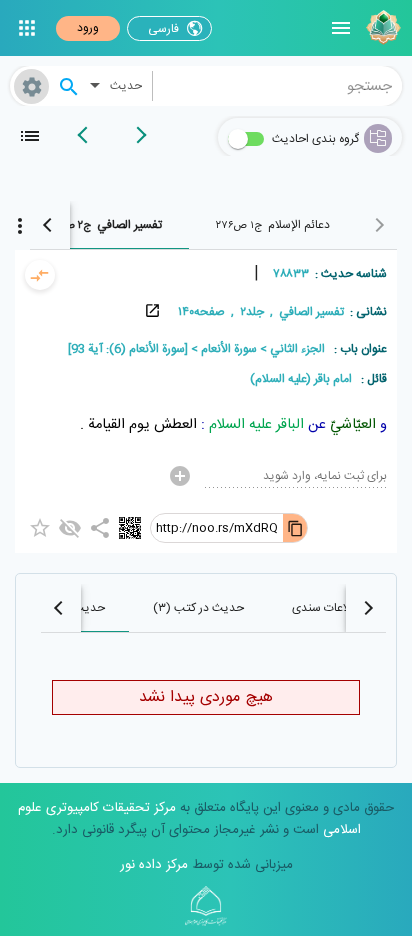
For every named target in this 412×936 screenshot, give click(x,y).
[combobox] (278, 86)
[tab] (272, 225)
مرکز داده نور (154, 865)
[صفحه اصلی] (381, 28)
